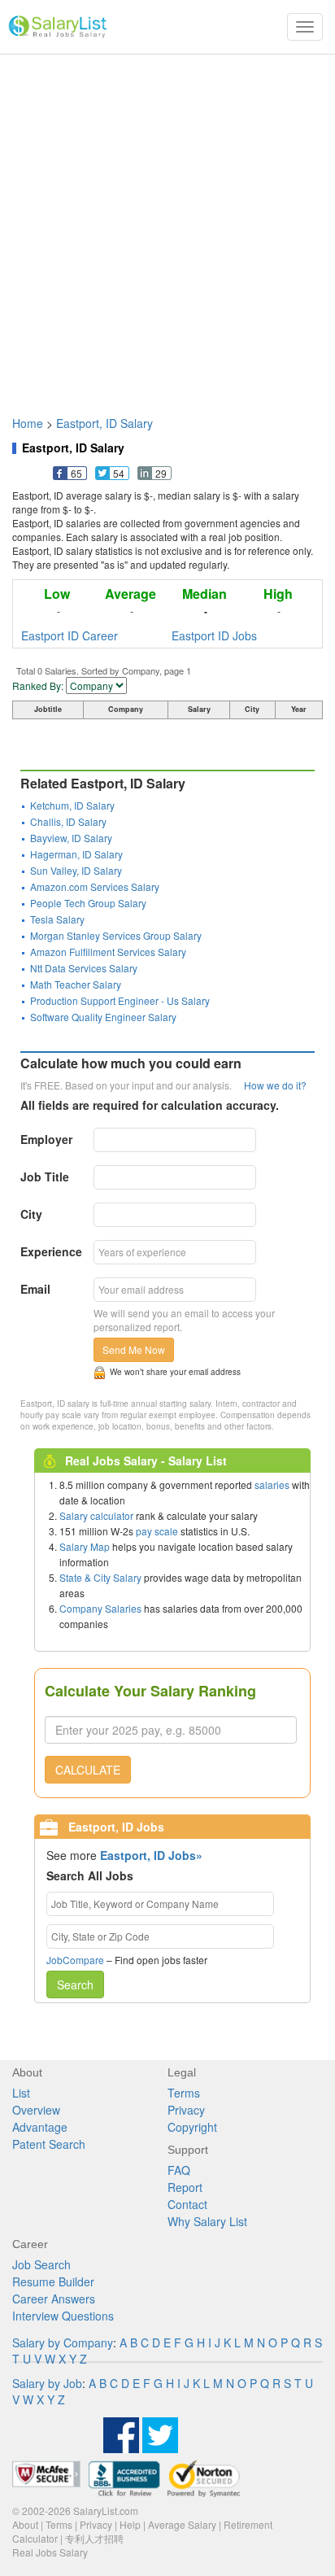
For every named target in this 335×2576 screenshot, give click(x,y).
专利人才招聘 (94, 2538)
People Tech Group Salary (88, 903)
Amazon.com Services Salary (95, 886)
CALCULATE (88, 1770)
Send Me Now (134, 1349)
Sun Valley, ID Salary (76, 870)
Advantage (40, 2127)
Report (185, 2187)
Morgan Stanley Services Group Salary (116, 935)
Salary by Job (47, 2383)
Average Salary (182, 2524)
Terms (184, 2093)
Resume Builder (53, 2281)
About (25, 2524)
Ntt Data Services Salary (84, 968)
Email (35, 1289)
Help (130, 2524)
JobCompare (75, 1960)
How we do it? (275, 1085)
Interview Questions (63, 2316)
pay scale (157, 1531)
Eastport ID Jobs (214, 635)
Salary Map (85, 1546)
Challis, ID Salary (68, 821)
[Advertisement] (167, 227)
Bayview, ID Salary (71, 838)
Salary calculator (96, 1515)
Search (75, 1984)
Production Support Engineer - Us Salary (120, 1000)
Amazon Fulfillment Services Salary (108, 952)
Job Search (41, 2264)
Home (28, 423)
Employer (46, 1139)
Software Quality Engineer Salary (103, 1017)
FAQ (179, 2170)
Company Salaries (100, 1608)
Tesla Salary (57, 919)
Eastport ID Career (70, 635)
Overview (36, 2110)
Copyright (192, 2127)
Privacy (186, 2110)
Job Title (45, 1177)
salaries (272, 1484)
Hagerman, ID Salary (76, 854)
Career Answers (54, 2299)
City (31, 1214)
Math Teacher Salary (76, 984)
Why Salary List (207, 2221)
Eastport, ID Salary (104, 423)
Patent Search (49, 2144)
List (21, 2093)
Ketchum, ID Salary (72, 805)
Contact (187, 2204)
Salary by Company (63, 2342)
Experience (51, 1251)
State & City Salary (100, 1577)
